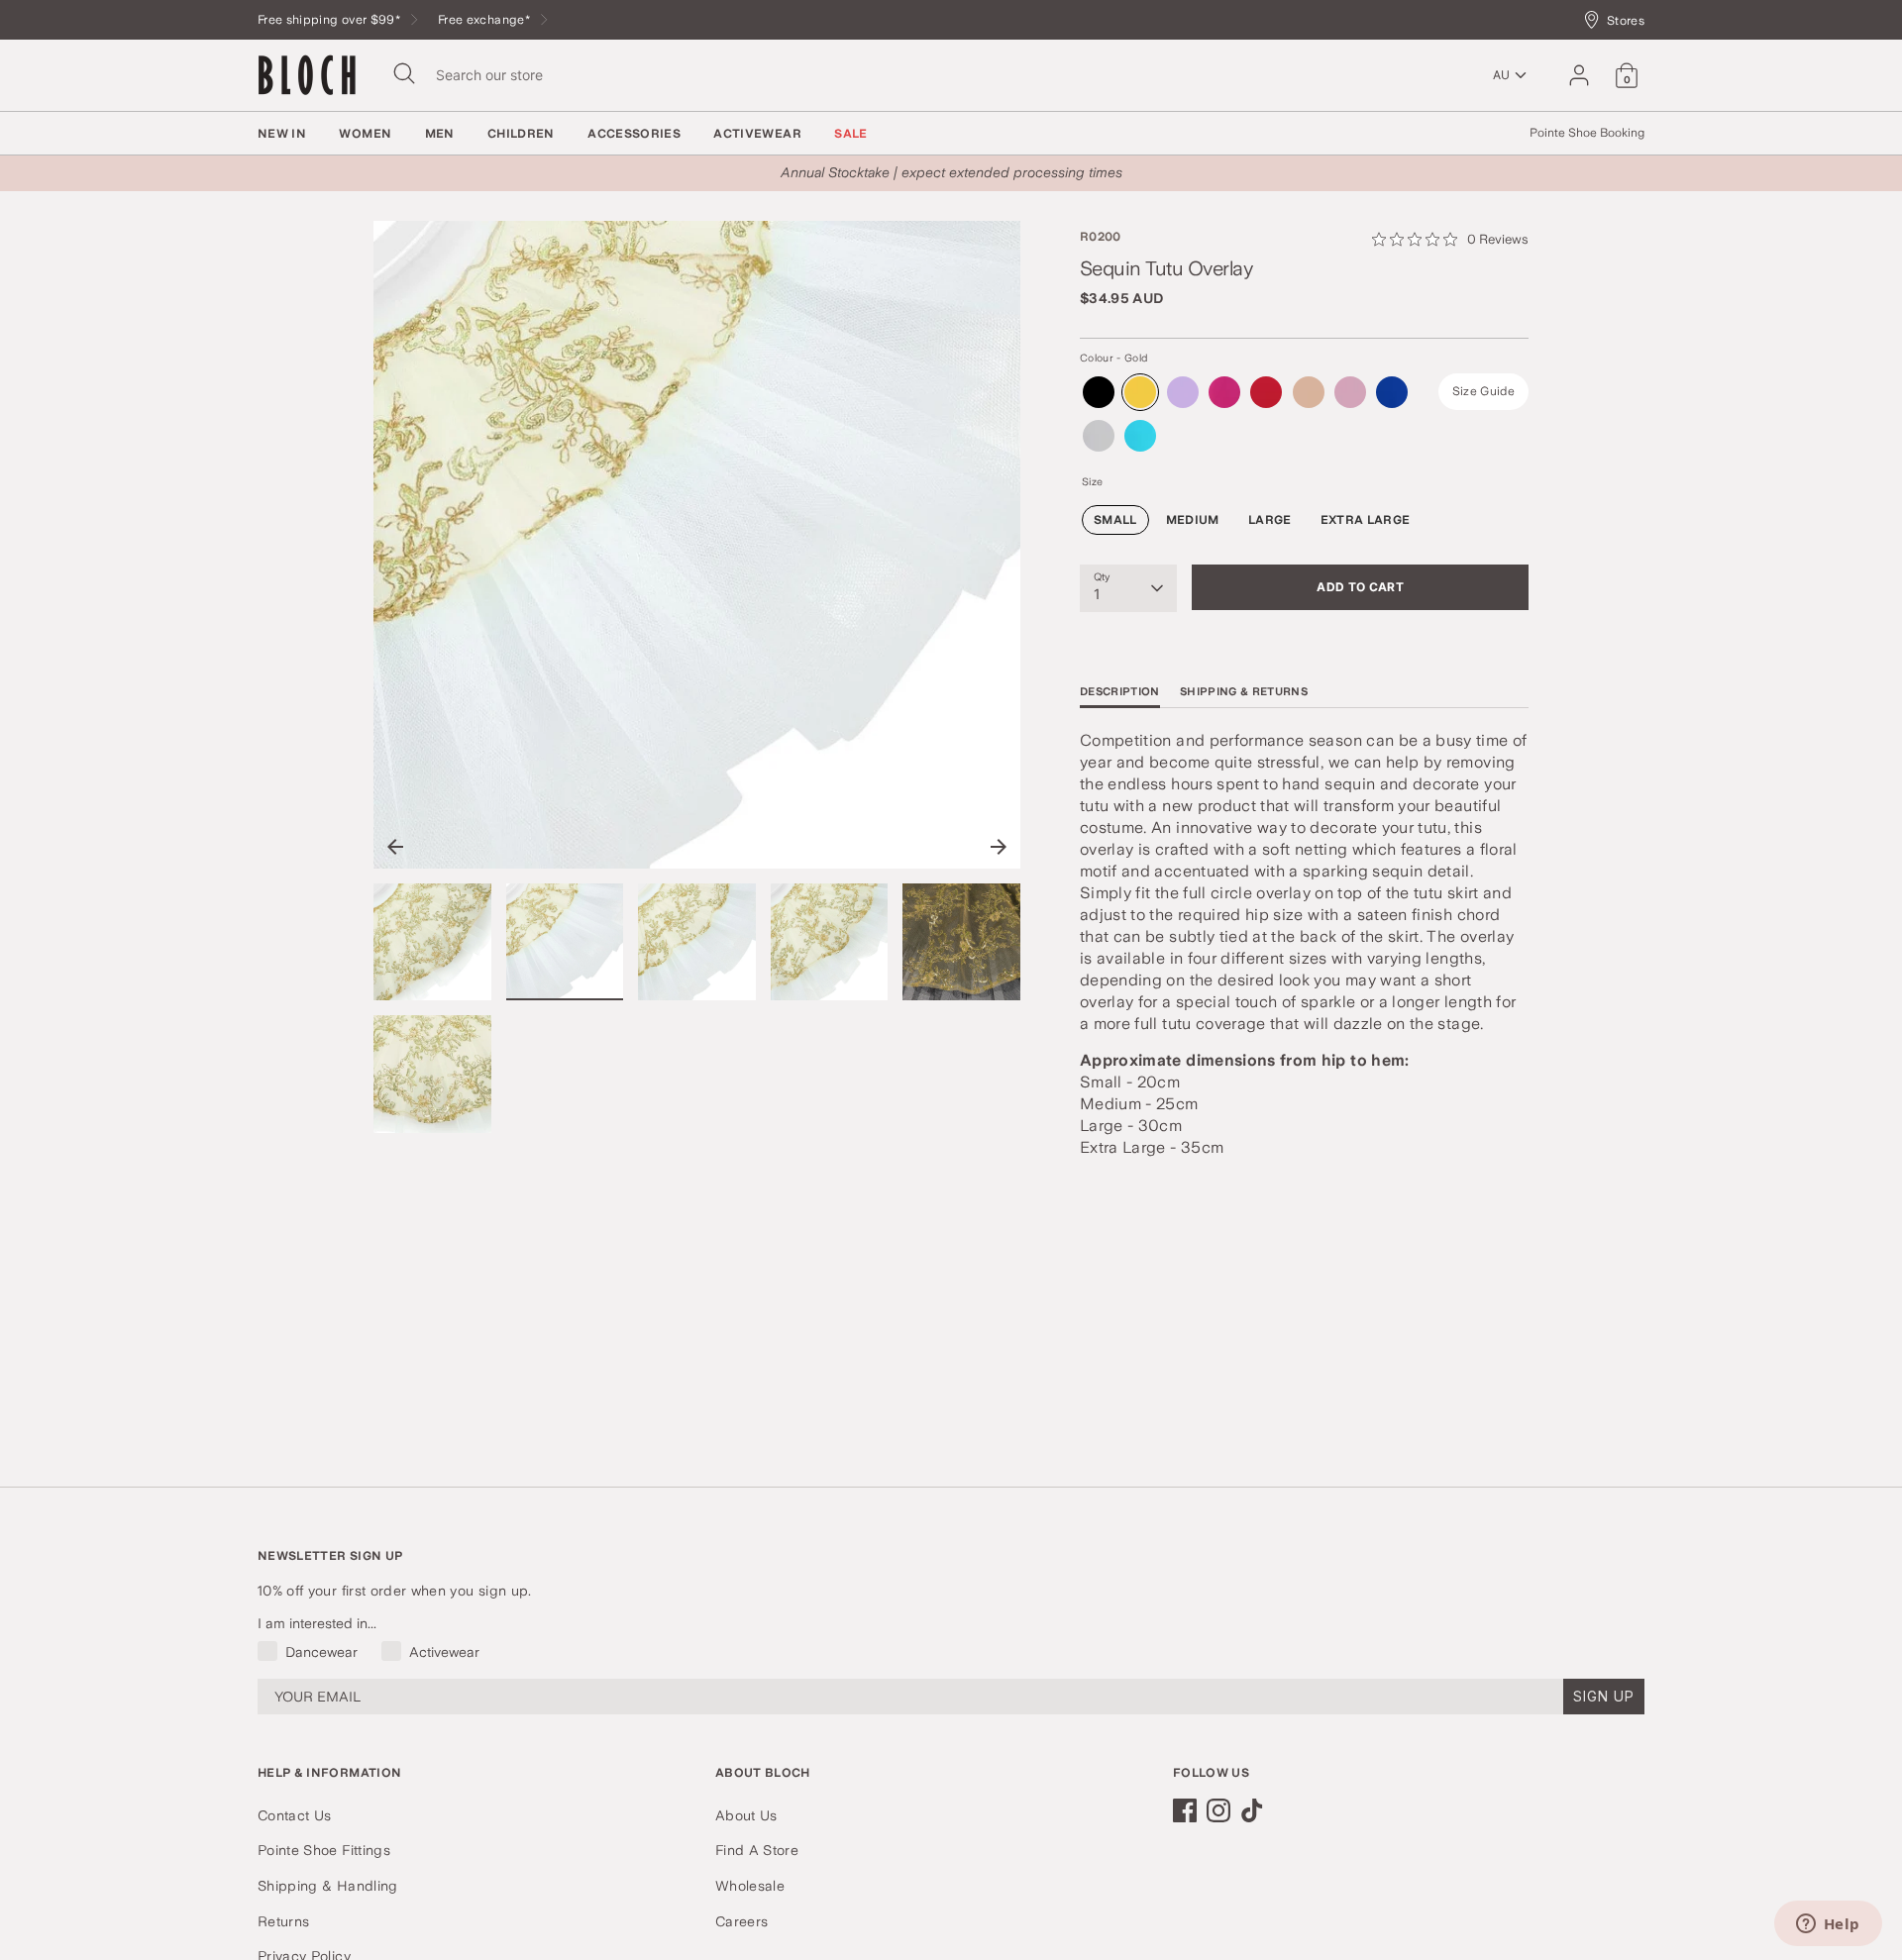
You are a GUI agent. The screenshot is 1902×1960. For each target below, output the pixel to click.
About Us (746, 1815)
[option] (697, 552)
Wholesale (750, 1886)
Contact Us (295, 1815)
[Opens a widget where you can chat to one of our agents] (1828, 1925)
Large (1270, 520)
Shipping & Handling (328, 1886)
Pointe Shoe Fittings (324, 1850)
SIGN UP (1604, 1696)
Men (440, 134)
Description (1120, 692)
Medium (1193, 520)
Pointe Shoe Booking (1587, 133)
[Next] (999, 847)
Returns (283, 1921)
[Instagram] (1218, 1810)
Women (365, 134)
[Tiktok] (1252, 1810)
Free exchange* (485, 19)
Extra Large (1366, 520)
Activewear (757, 134)
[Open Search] (404, 73)
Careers (741, 1921)
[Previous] (395, 847)
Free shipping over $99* (330, 19)
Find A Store (757, 1850)
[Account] (1579, 75)
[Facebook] (1185, 1810)
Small (1115, 520)
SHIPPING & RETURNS (1244, 692)
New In (282, 134)
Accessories (634, 134)
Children (521, 134)
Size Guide (1484, 391)
